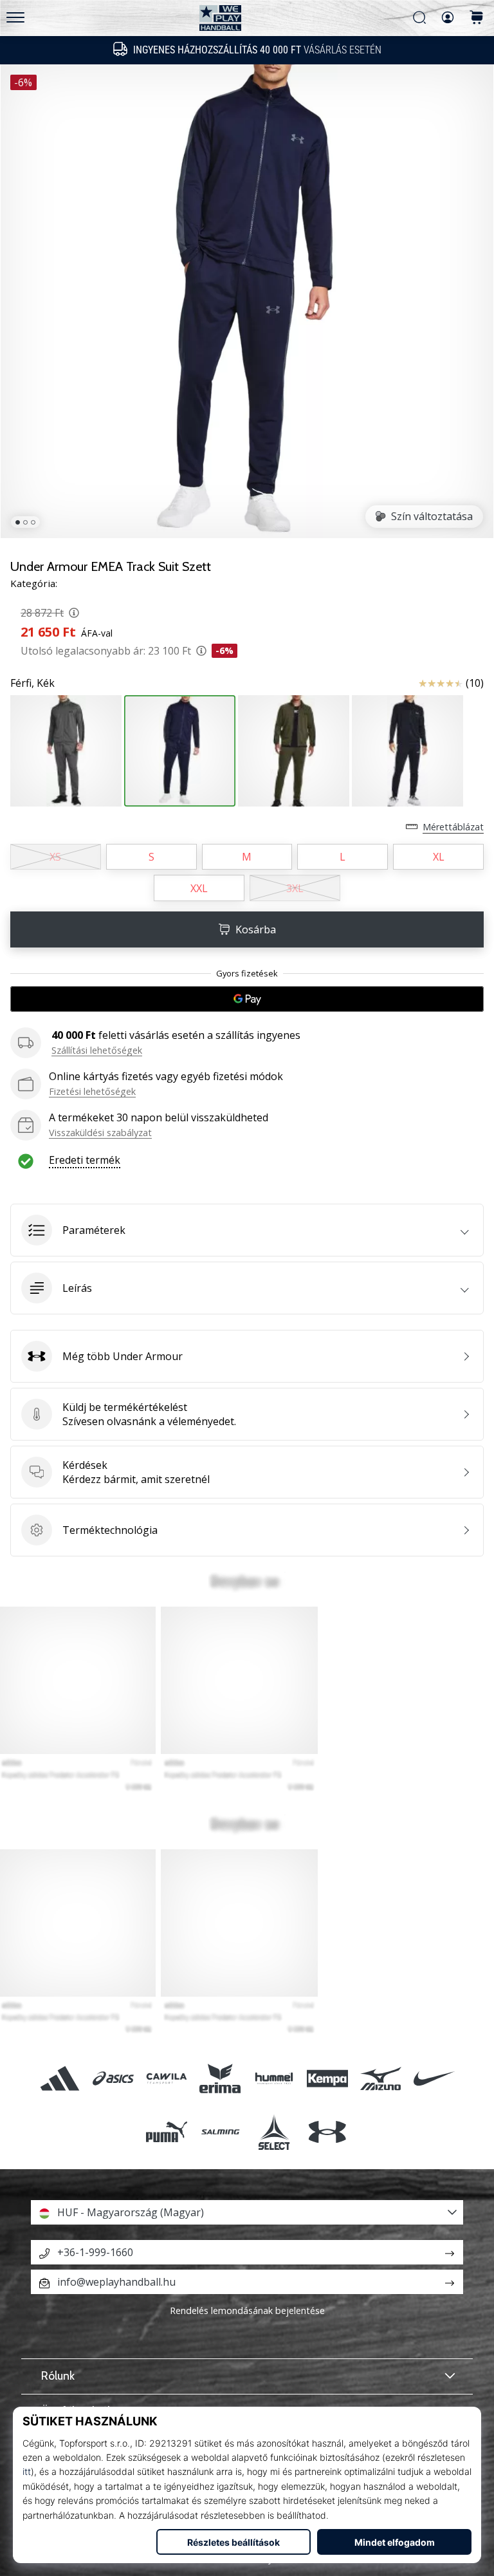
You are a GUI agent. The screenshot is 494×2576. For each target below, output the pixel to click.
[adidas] (59, 2078)
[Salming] (220, 2132)
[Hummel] (274, 2078)
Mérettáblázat (453, 827)
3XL (295, 888)
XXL (199, 888)
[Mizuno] (380, 2078)
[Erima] (220, 2078)
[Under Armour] (327, 2132)
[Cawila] (167, 2078)
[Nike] (435, 2078)
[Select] (274, 2132)
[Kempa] (327, 2078)
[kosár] (477, 18)
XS (55, 857)
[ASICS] (113, 2078)
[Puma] (167, 2132)
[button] (247, 1230)
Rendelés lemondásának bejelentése (247, 2310)
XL (439, 857)
